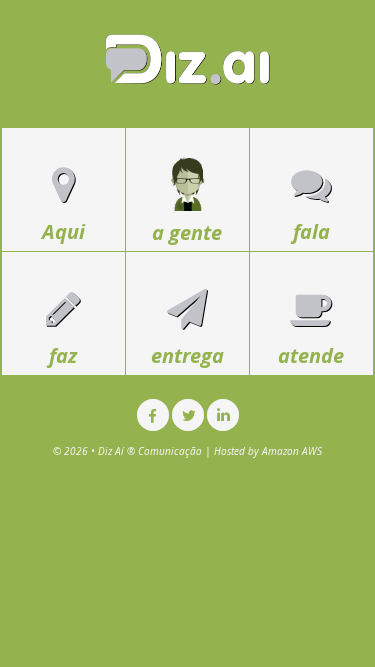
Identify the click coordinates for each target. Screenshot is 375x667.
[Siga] (188, 415)
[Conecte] (223, 415)
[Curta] (153, 415)
